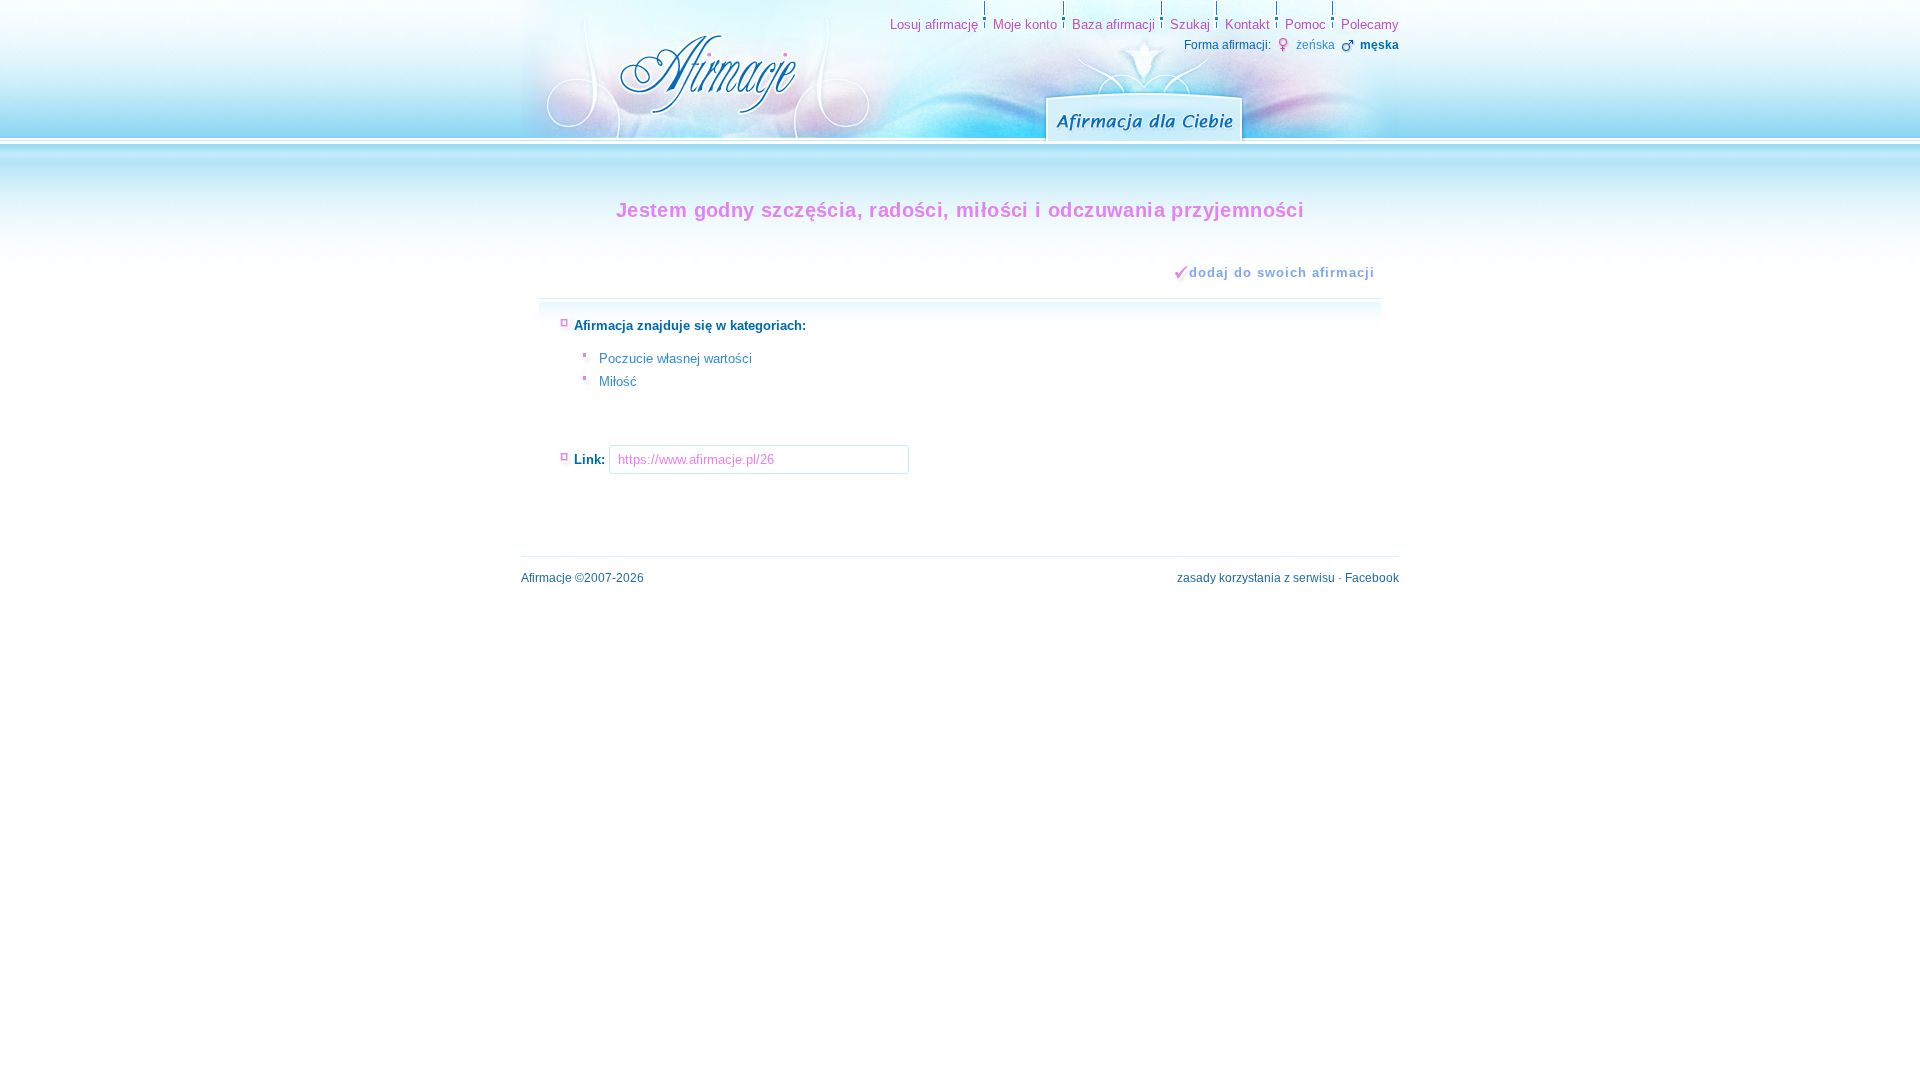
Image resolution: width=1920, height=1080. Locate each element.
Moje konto (1025, 24)
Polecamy (1370, 24)
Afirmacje (546, 578)
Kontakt (1247, 24)
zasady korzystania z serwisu (1256, 578)
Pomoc (1305, 24)
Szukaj (1190, 24)
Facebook (1372, 578)
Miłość (618, 381)
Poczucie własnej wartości (675, 358)
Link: (589, 459)
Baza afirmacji (1113, 24)
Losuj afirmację (934, 24)
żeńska (1314, 45)
